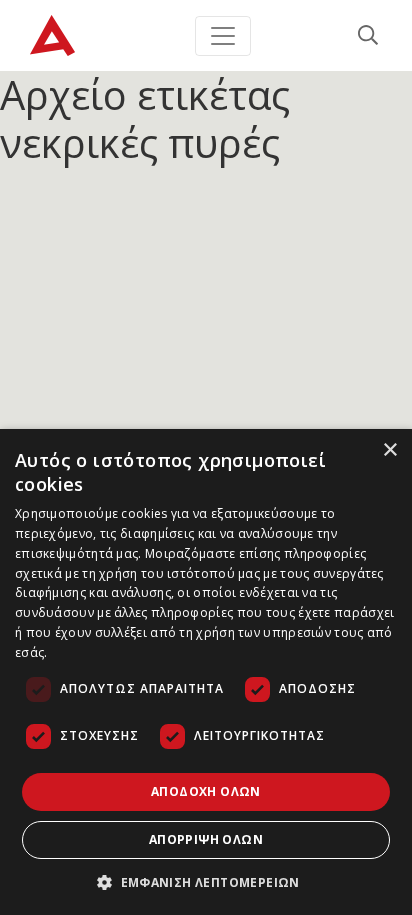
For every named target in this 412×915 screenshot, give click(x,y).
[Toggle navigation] (223, 36)
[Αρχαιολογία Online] (52, 35)
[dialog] (206, 672)
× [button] (389, 450)
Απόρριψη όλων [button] (206, 839)
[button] (206, 882)
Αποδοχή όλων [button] (206, 791)
